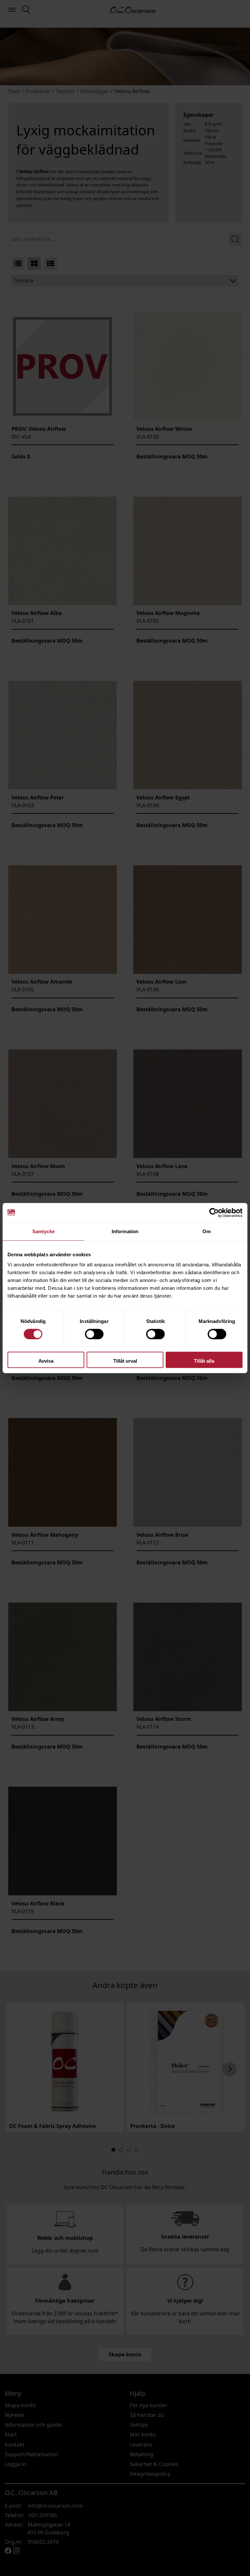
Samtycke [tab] (43, 1231)
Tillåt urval (125, 1361)
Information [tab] (125, 1231)
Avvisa (46, 1361)
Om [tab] (207, 1231)
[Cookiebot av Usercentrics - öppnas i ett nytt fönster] (214, 1213)
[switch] (94, 1334)
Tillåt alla (204, 1361)
